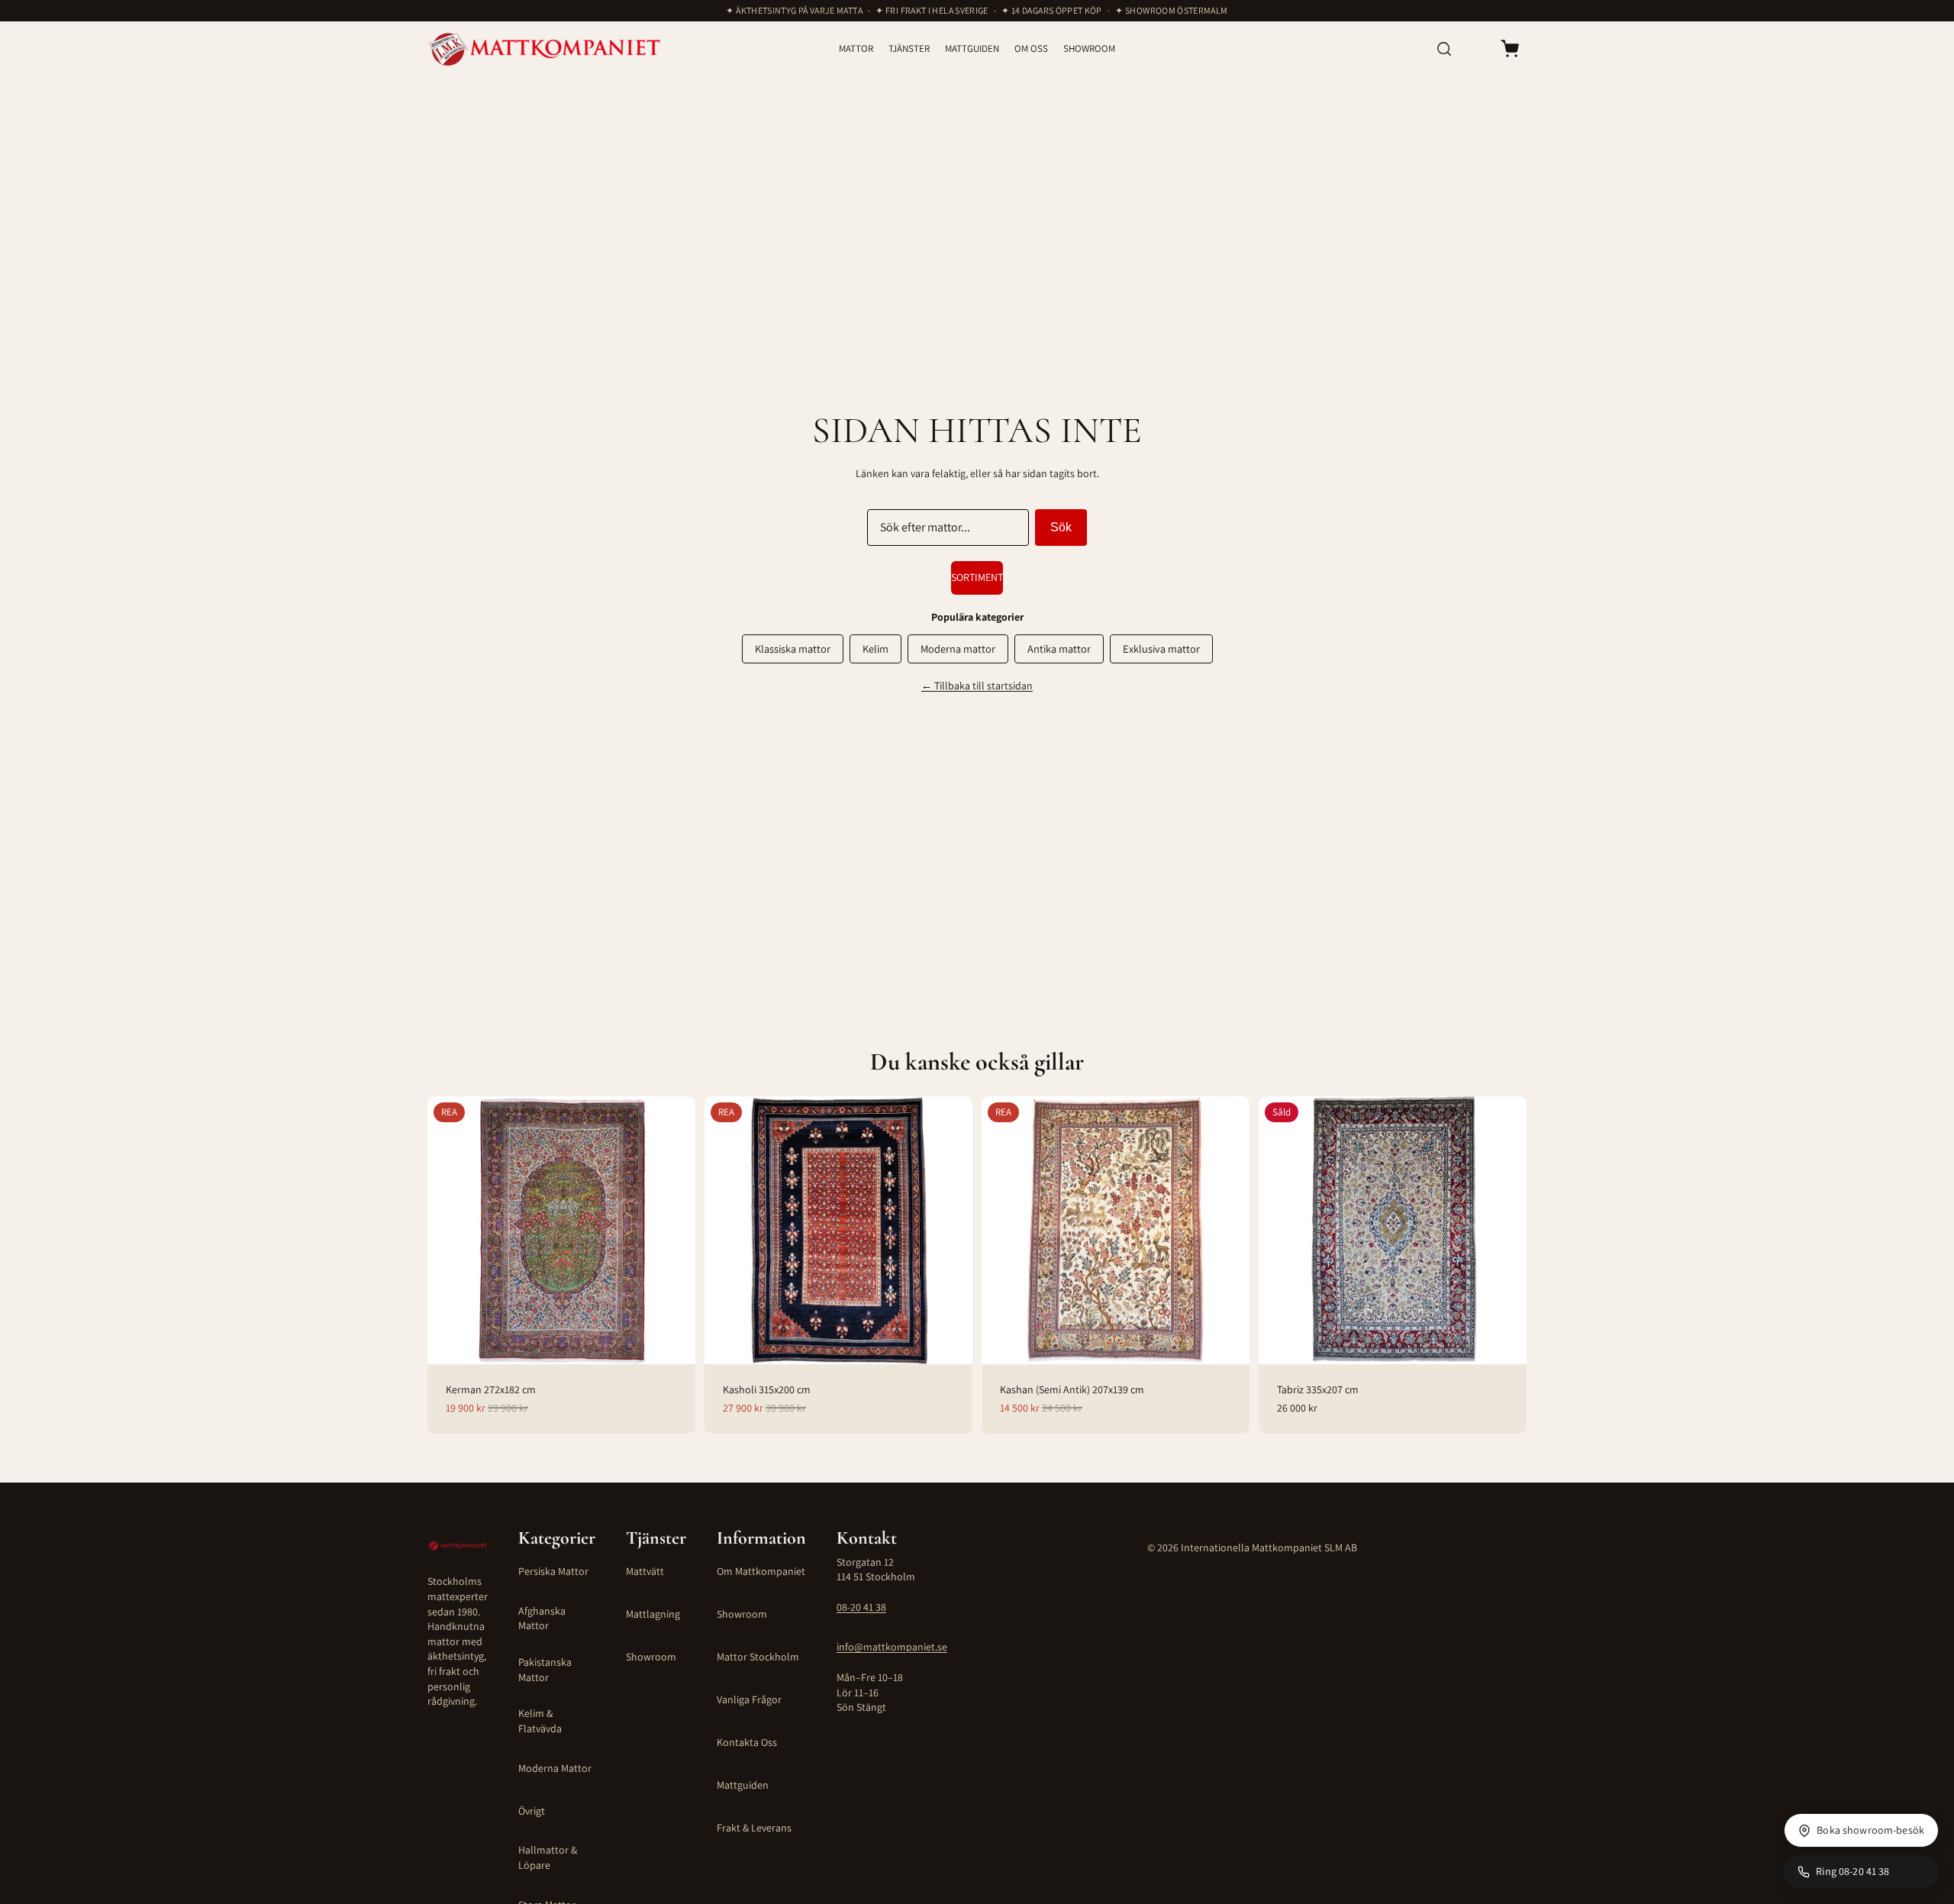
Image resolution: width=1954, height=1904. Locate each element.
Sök (1061, 527)
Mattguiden (743, 1785)
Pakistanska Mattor (545, 1670)
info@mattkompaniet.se (892, 1647)
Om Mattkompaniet (761, 1571)
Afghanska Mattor (542, 1618)
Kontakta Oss (747, 1742)
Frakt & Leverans (754, 1828)
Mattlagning (653, 1614)
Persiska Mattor (553, 1571)
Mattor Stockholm (758, 1657)
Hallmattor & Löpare (548, 1857)
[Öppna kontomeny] (1476, 49)
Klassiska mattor (793, 649)
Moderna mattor (958, 649)
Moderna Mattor (555, 1768)
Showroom (651, 1657)
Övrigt (532, 1811)
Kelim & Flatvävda (540, 1721)
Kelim (875, 649)
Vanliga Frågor (749, 1699)
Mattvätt (645, 1571)
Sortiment (977, 577)
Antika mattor (1059, 649)
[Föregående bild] (447, 1230)
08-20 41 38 (861, 1607)
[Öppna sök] (1444, 49)
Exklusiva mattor (1161, 649)
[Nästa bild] (676, 1230)
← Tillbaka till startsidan (977, 686)
